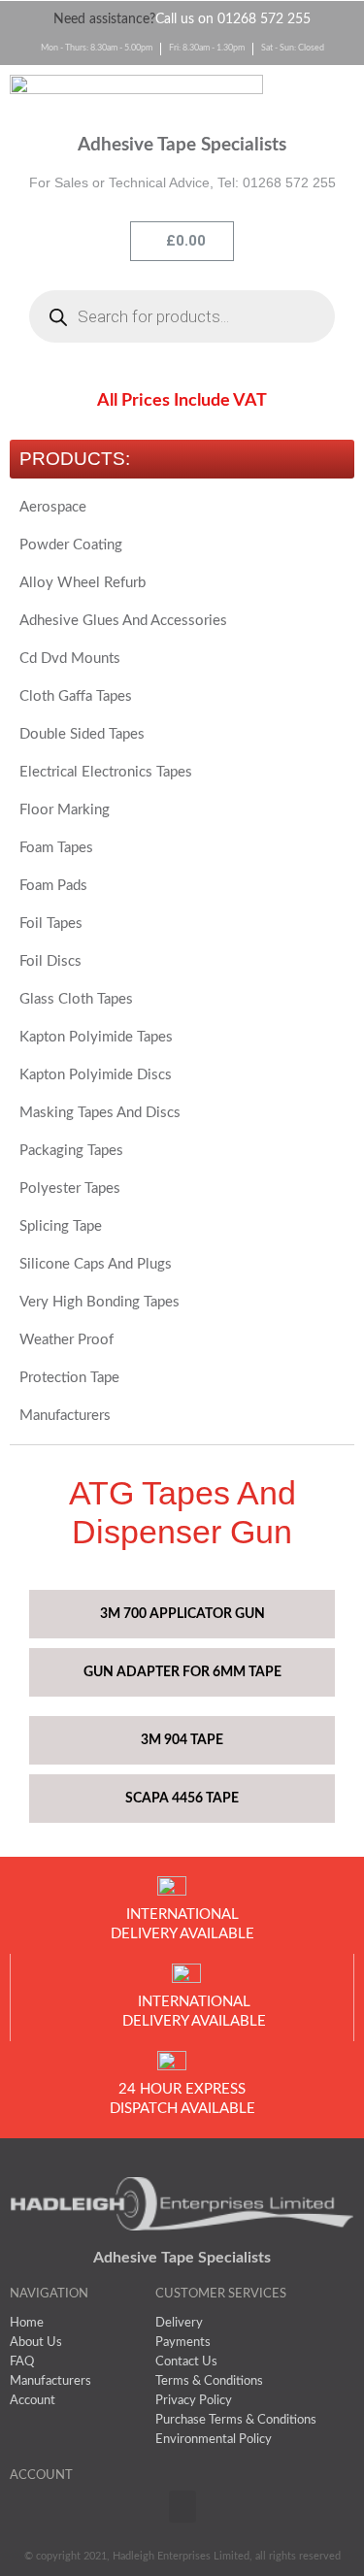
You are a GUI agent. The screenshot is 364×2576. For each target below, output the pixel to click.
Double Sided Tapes (82, 734)
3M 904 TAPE (182, 1740)
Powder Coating (71, 545)
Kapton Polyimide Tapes (96, 1037)
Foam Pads (53, 886)
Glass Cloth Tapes (76, 999)
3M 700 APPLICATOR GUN (182, 1614)
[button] (318, 96)
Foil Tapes (51, 924)
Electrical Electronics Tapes (106, 772)
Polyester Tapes (70, 1189)
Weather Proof (66, 1340)
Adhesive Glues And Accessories (123, 621)
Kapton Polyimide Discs (96, 1075)
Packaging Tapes (71, 1151)
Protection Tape (69, 1378)
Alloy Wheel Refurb (83, 583)
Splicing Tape (61, 1226)
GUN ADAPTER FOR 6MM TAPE (182, 1672)
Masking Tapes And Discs (100, 1113)
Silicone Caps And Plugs (96, 1264)
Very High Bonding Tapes (99, 1302)
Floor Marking (65, 810)
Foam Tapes (56, 848)
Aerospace (53, 507)
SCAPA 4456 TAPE (182, 1799)
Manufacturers (65, 1416)
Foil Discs (50, 961)
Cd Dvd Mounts (70, 659)
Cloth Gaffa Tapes (76, 696)
